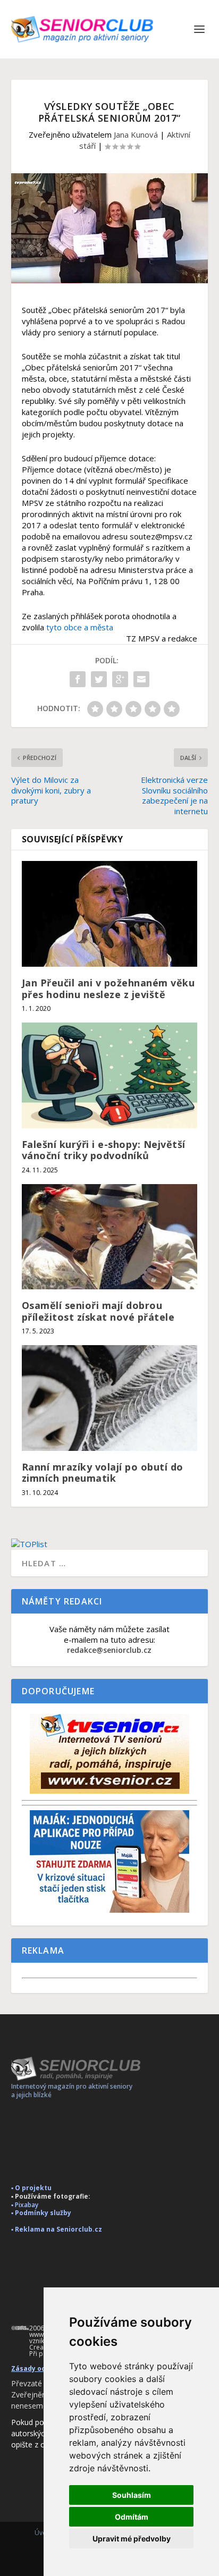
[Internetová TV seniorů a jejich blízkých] (109, 1791)
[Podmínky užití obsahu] (20, 2328)
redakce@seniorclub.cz (109, 1650)
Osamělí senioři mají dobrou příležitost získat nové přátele (98, 1311)
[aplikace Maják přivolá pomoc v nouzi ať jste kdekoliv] (109, 1910)
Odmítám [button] (132, 2517)
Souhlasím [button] (132, 2495)
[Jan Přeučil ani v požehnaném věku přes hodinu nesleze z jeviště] (110, 914)
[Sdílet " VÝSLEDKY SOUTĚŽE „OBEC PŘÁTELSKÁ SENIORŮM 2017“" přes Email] (141, 679)
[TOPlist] (110, 1544)
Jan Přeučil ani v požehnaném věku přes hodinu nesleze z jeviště (108, 989)
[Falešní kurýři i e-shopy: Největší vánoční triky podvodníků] (110, 1075)
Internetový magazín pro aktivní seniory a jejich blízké (72, 2091)
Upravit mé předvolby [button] (132, 2539)
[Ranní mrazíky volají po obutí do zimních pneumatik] (110, 1398)
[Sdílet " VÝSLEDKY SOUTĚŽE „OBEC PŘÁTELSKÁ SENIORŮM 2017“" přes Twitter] (99, 679)
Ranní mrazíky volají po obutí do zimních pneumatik (103, 1473)
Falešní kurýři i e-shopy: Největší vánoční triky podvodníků (104, 1150)
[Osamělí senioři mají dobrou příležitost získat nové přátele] (110, 1237)
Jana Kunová (136, 134)
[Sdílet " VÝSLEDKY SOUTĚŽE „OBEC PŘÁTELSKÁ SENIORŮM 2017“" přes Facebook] (78, 679)
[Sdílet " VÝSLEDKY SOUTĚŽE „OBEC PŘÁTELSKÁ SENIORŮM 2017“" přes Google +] (120, 679)
